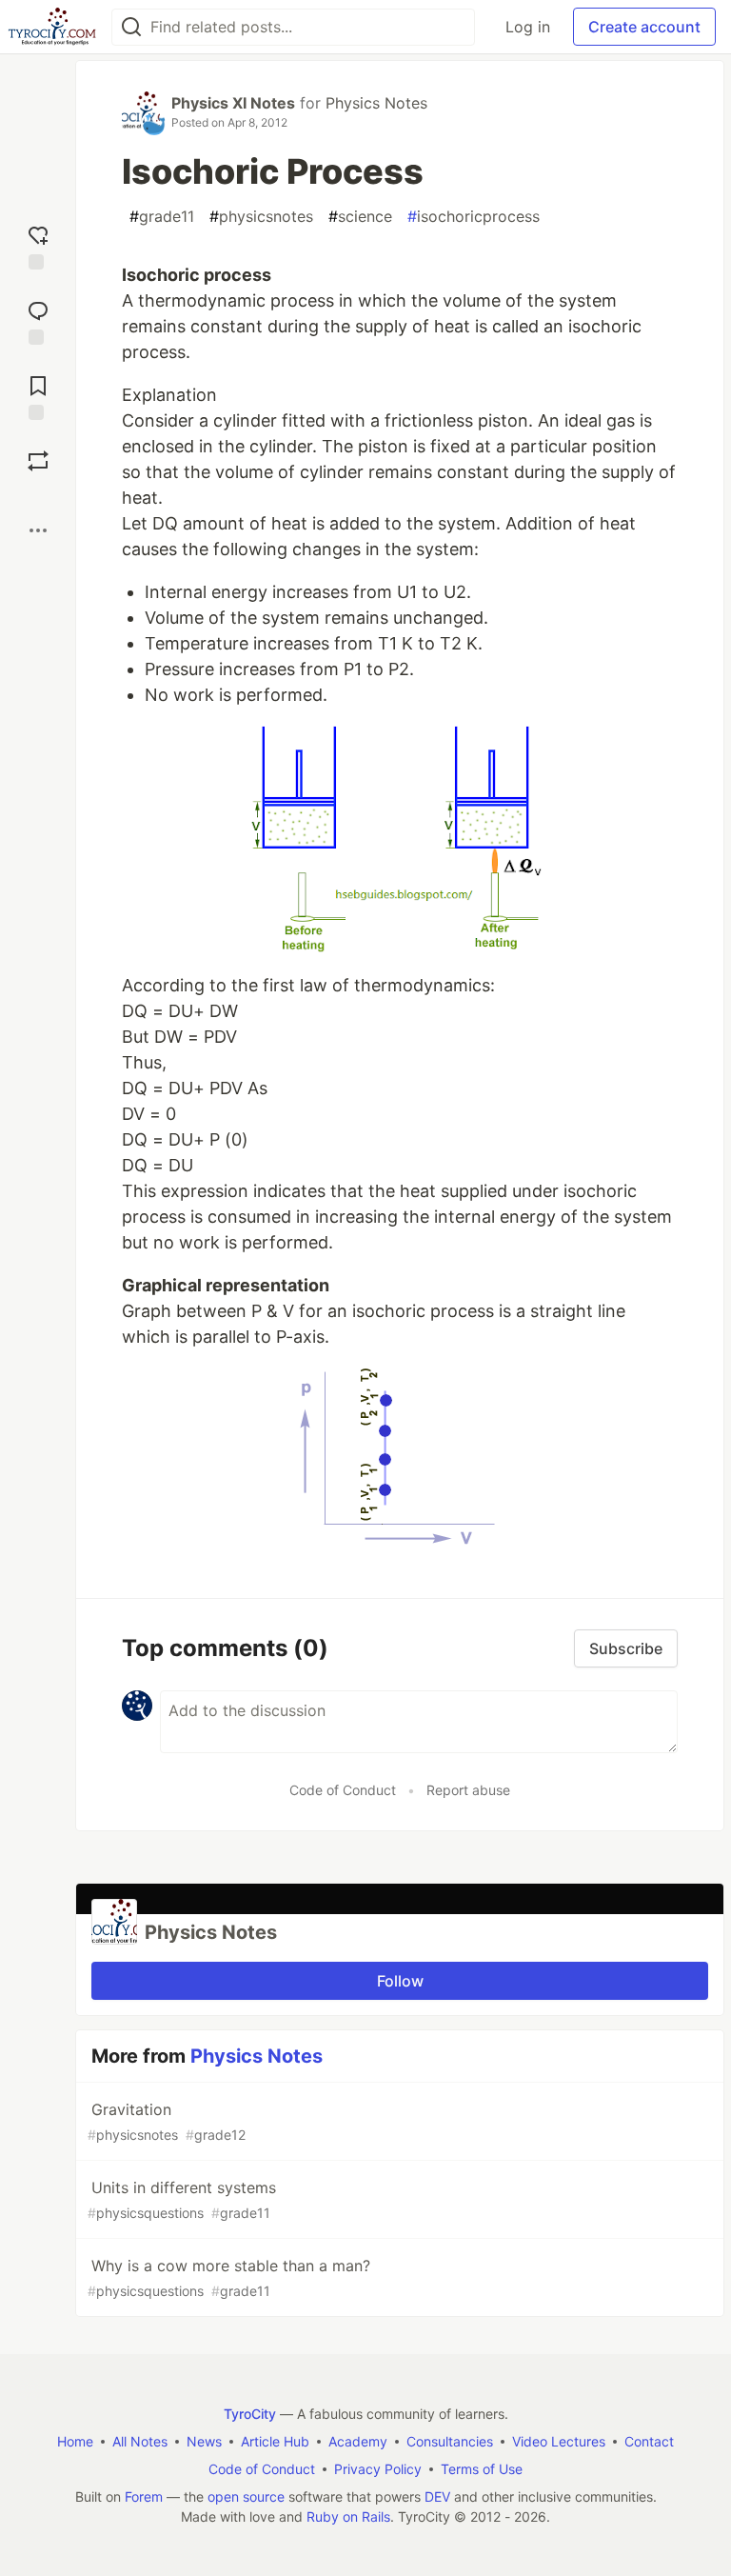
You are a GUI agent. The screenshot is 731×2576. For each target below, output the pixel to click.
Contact (649, 2441)
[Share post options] (38, 530)
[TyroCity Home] (52, 27)
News (204, 2441)
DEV (437, 2496)
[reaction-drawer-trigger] (38, 245)
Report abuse (468, 1790)
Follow (400, 1981)
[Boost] (38, 461)
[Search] (131, 27)
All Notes (140, 2441)
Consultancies (450, 2441)
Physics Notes (376, 103)
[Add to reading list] (38, 396)
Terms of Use (482, 2469)
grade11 (162, 216)
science (360, 216)
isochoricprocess (474, 216)
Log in (528, 27)
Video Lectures (559, 2441)
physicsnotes (261, 216)
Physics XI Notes (233, 103)
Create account (644, 27)
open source (246, 2496)
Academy (358, 2441)
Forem (144, 2496)
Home (75, 2441)
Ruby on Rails (348, 2516)
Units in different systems (182, 2199)
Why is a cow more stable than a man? (229, 2277)
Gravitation (167, 2121)
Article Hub (275, 2441)
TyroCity (250, 2414)
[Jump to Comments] (38, 320)
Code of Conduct (343, 1790)
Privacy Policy (378, 2469)
